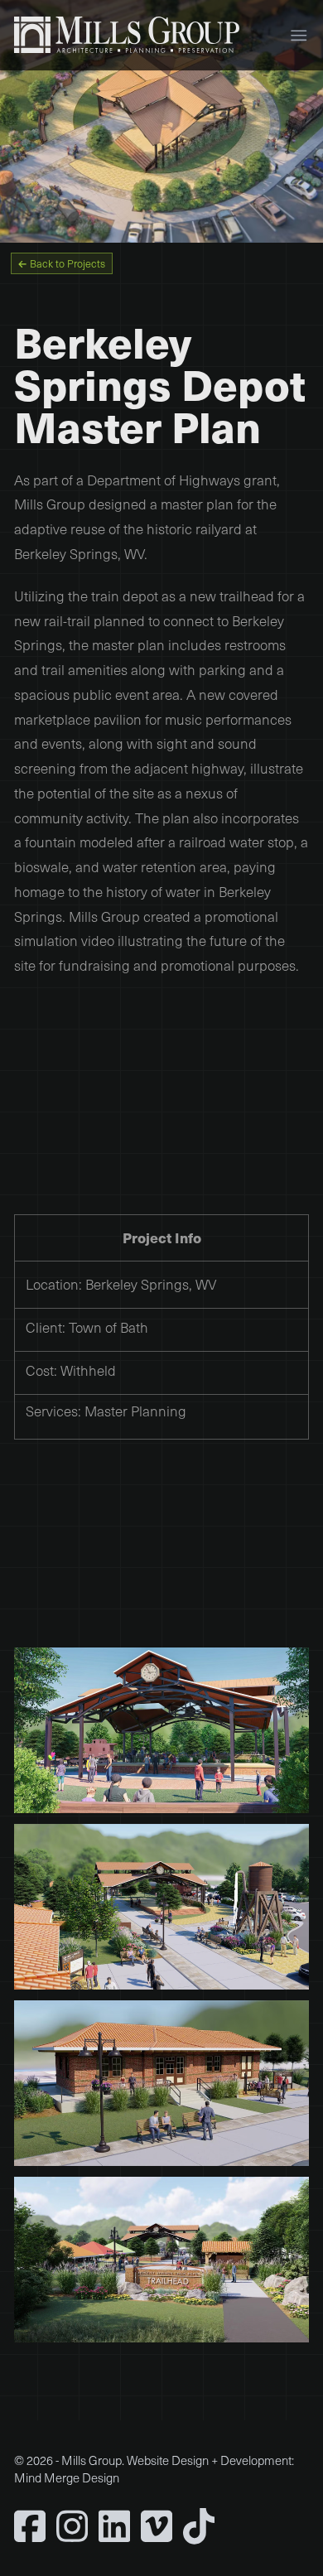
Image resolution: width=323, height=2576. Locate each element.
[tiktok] (199, 2526)
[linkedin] (114, 2526)
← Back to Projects (61, 264)
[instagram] (72, 2526)
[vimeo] (157, 2526)
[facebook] (30, 2526)
